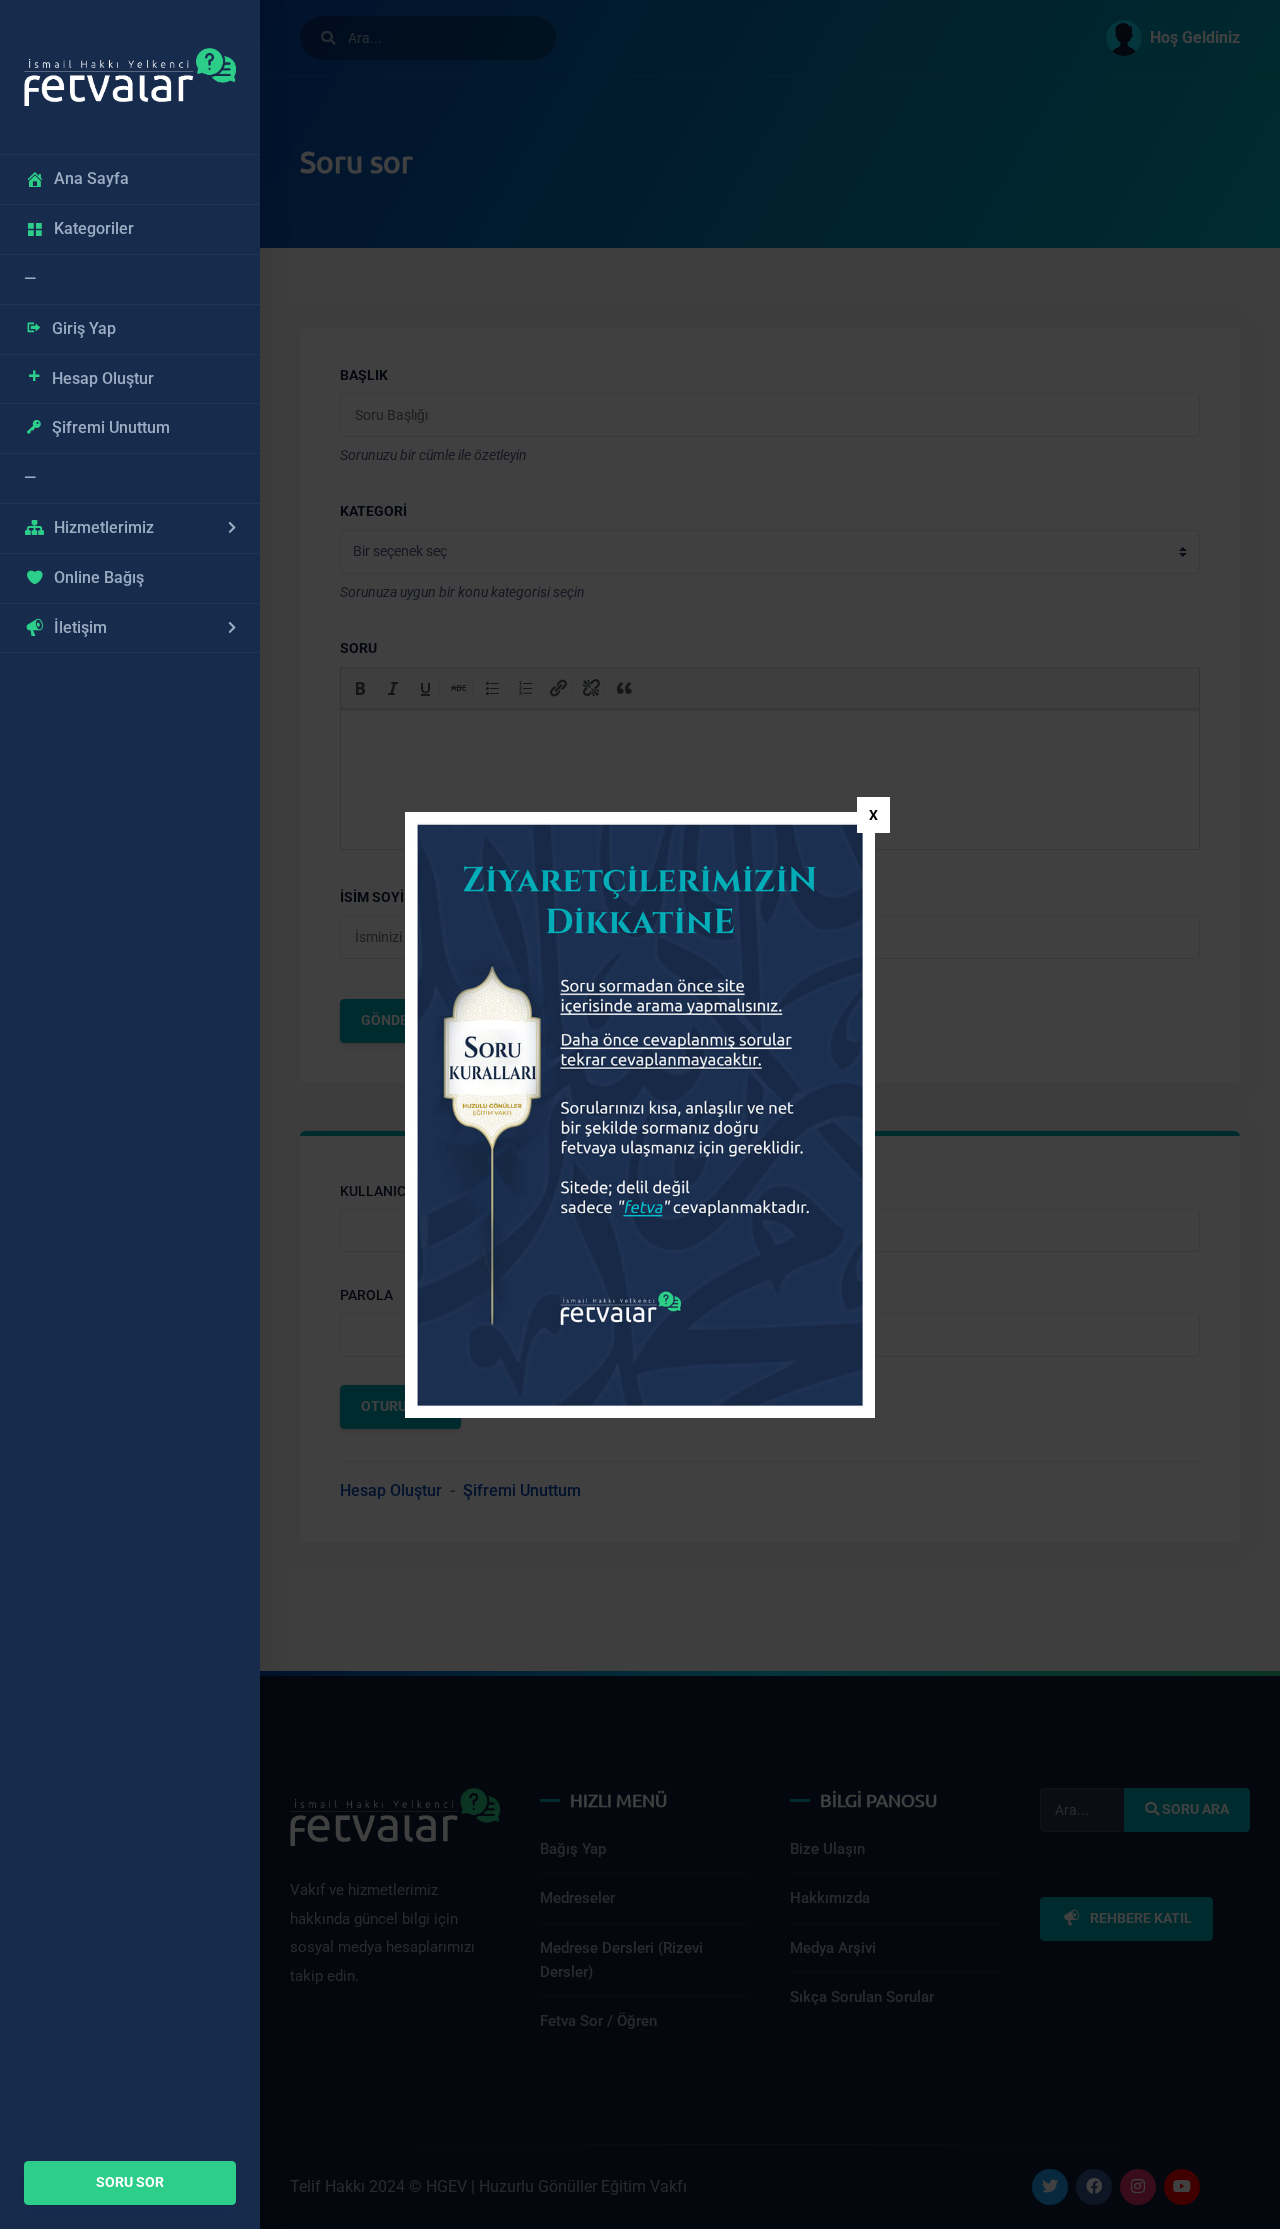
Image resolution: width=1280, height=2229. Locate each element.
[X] (873, 815)
